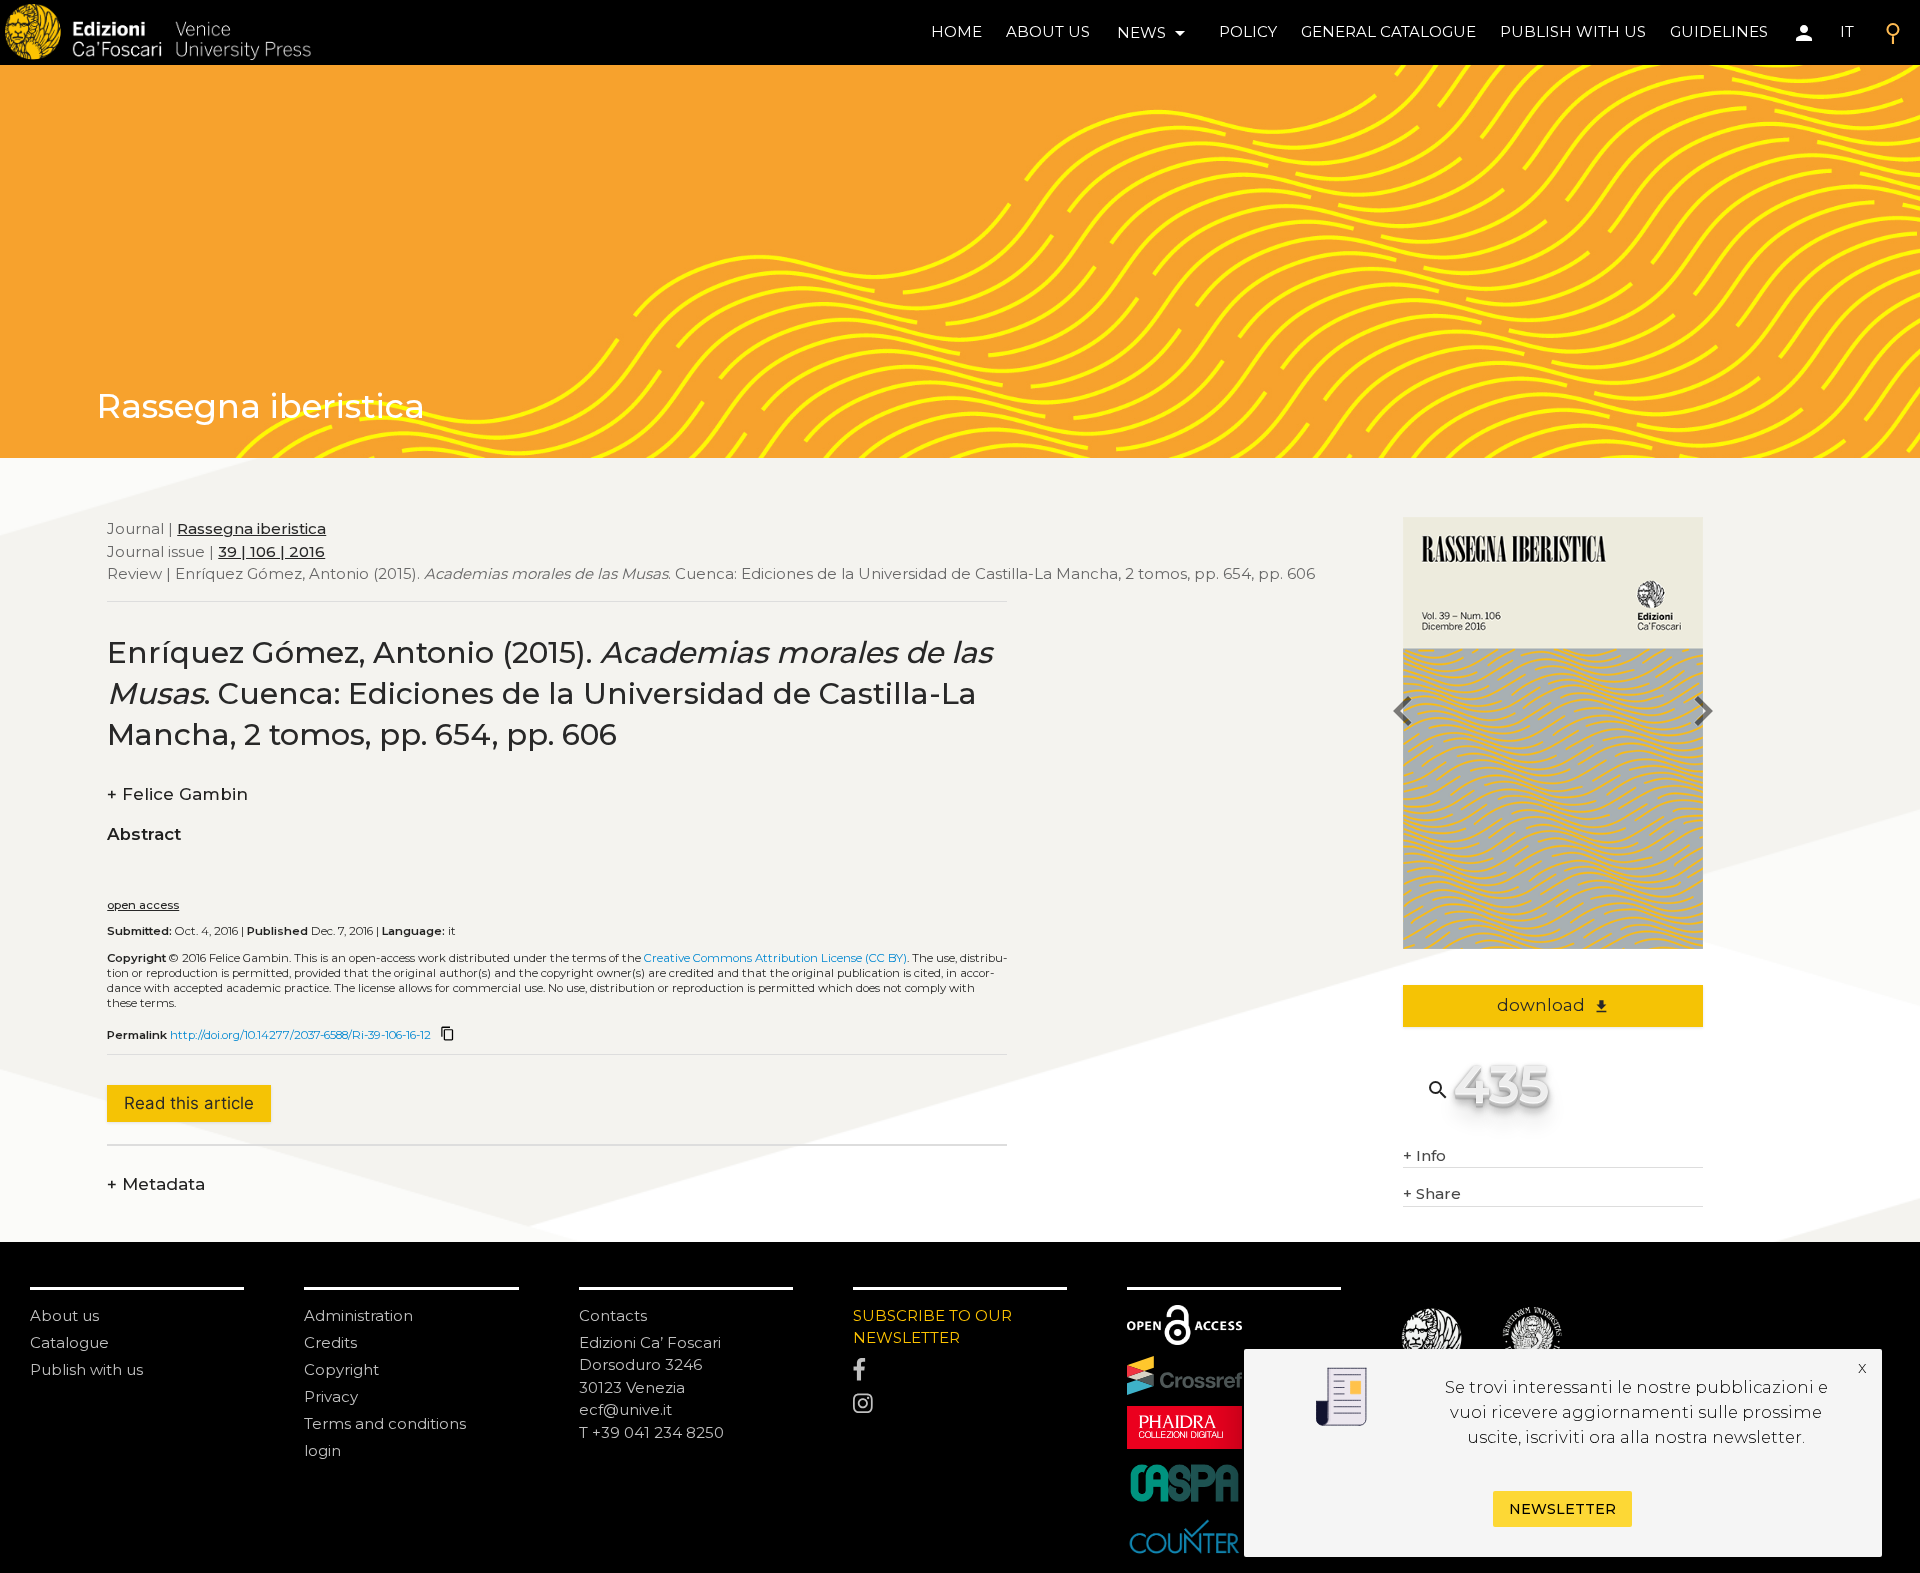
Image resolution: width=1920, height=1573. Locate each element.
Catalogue (69, 1342)
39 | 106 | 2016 (271, 551)
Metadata (156, 1184)
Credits (330, 1342)
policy (1248, 31)
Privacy (331, 1396)
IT (1847, 31)
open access (143, 905)
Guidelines (1719, 31)
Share (1432, 1193)
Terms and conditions (385, 1423)
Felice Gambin (177, 794)
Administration (358, 1315)
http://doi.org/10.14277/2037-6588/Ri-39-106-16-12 (300, 1035)
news (1154, 33)
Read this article (189, 1103)
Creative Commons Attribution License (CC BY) (775, 958)
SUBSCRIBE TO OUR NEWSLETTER (932, 1327)
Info (1424, 1155)
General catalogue (1388, 31)
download (1553, 1005)
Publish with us (1573, 31)
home (956, 31)
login (322, 1450)
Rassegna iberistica (251, 528)
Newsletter (1562, 1509)
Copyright (341, 1369)
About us (1048, 31)
